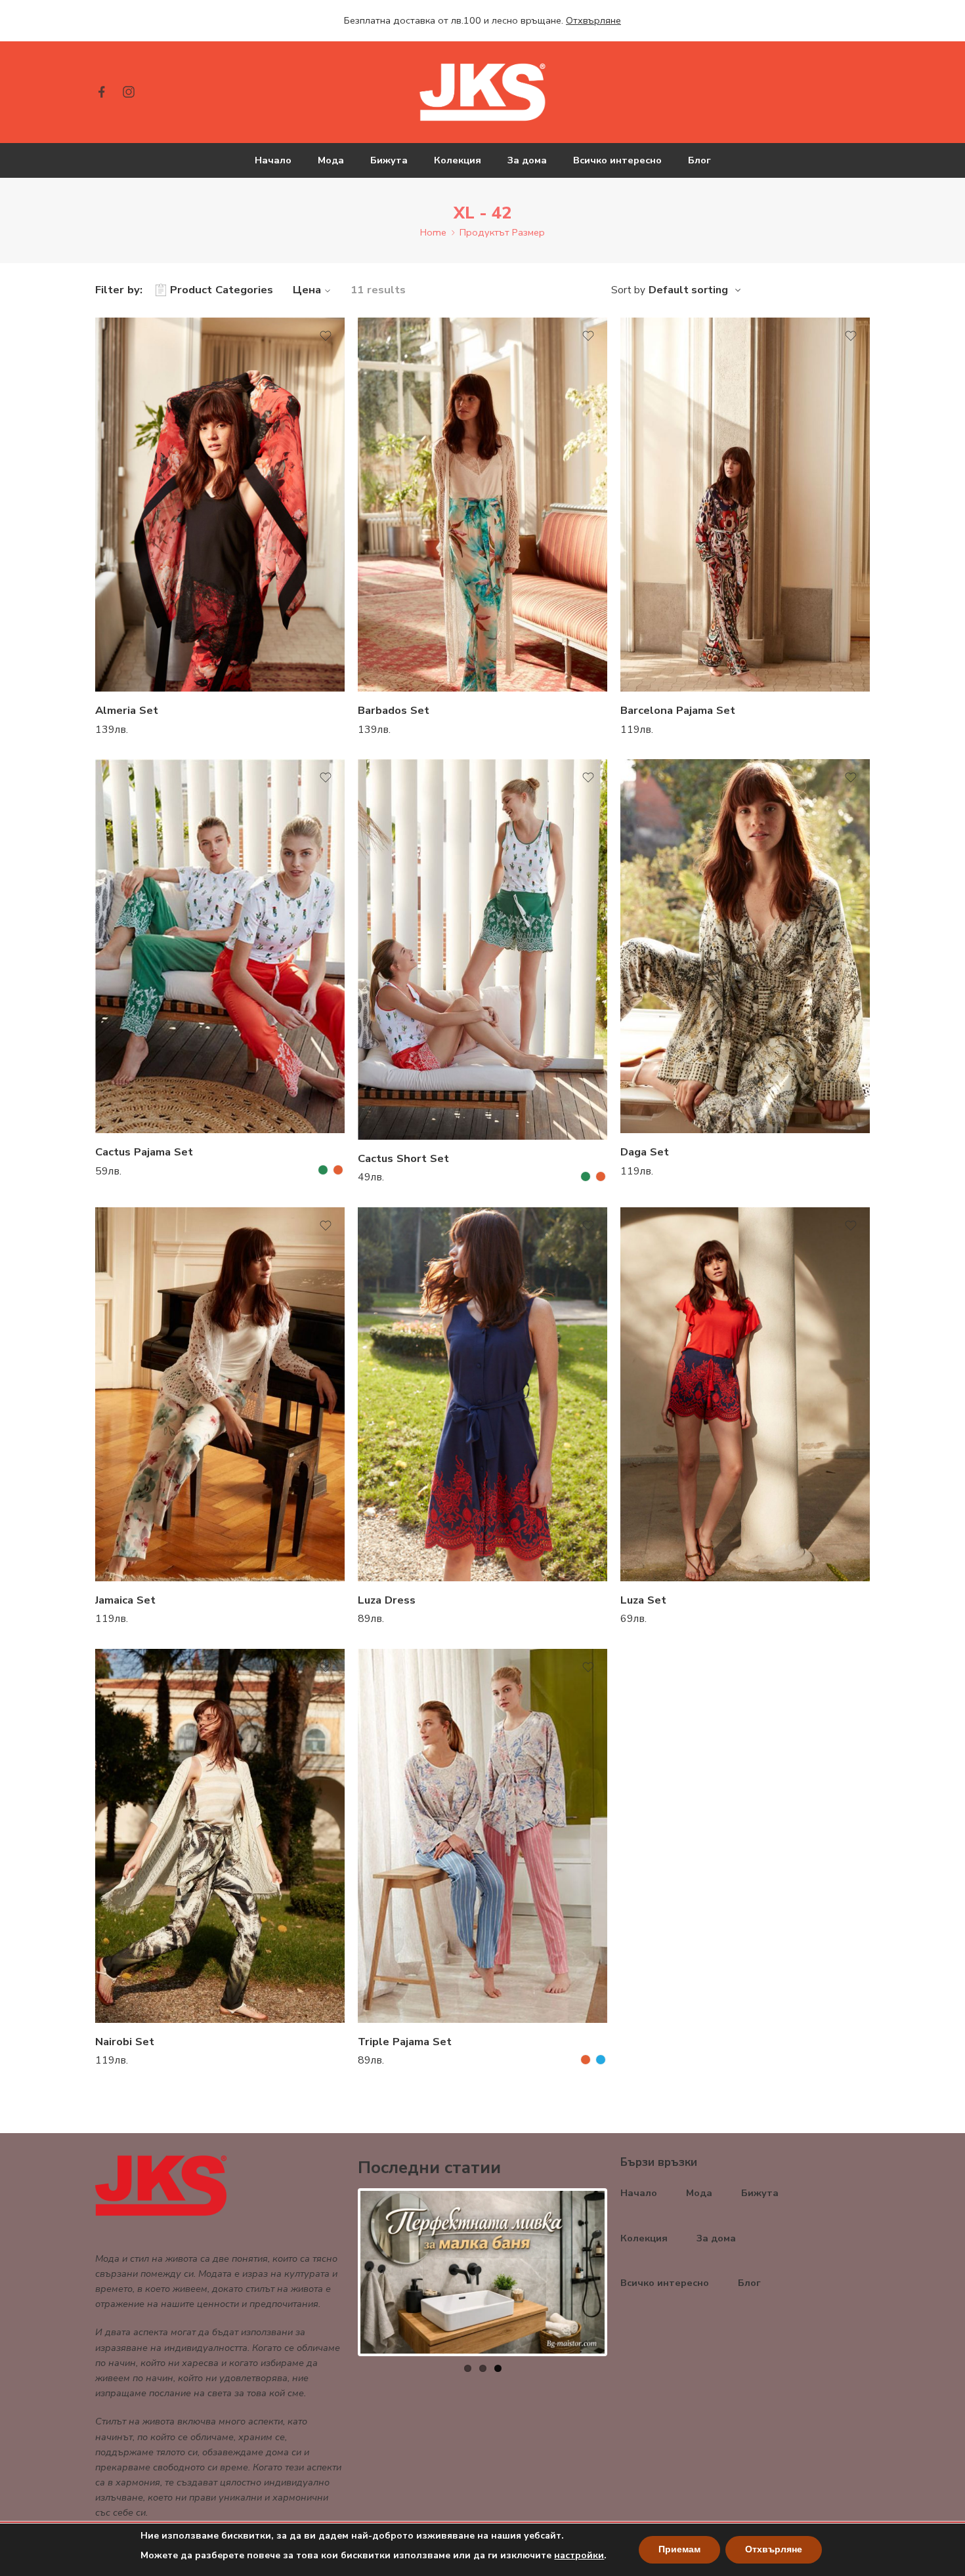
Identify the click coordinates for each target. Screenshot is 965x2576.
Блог (699, 160)
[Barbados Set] (482, 505)
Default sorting (688, 290)
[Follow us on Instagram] (129, 92)
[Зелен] (323, 1170)
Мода (331, 160)
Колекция (458, 160)
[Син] (601, 2060)
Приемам (679, 2549)
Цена (307, 290)
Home (433, 232)
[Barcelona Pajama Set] (745, 505)
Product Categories (222, 290)
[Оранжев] (338, 1170)
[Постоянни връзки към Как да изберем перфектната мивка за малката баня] (482, 2272)
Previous (341, 2272)
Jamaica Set (125, 1600)
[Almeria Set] (220, 505)
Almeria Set (127, 710)
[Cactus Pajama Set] (220, 946)
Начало (273, 160)
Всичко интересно (617, 160)
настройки (579, 2555)
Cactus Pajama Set (144, 1152)
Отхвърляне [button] (593, 20)
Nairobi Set (125, 2042)
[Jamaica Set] (220, 1394)
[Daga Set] (745, 946)
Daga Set (645, 1152)
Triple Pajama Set (405, 2042)
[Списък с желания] (326, 336)
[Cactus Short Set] (482, 949)
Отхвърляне (774, 2549)
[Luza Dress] (482, 1394)
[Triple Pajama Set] (482, 1836)
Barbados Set (394, 710)
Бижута (389, 160)
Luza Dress (387, 1600)
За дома (527, 160)
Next (624, 2272)
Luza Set (643, 1600)
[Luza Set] (745, 1394)
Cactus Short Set (403, 1158)
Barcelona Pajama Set (678, 710)
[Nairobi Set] (220, 1836)
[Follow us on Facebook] (102, 92)
